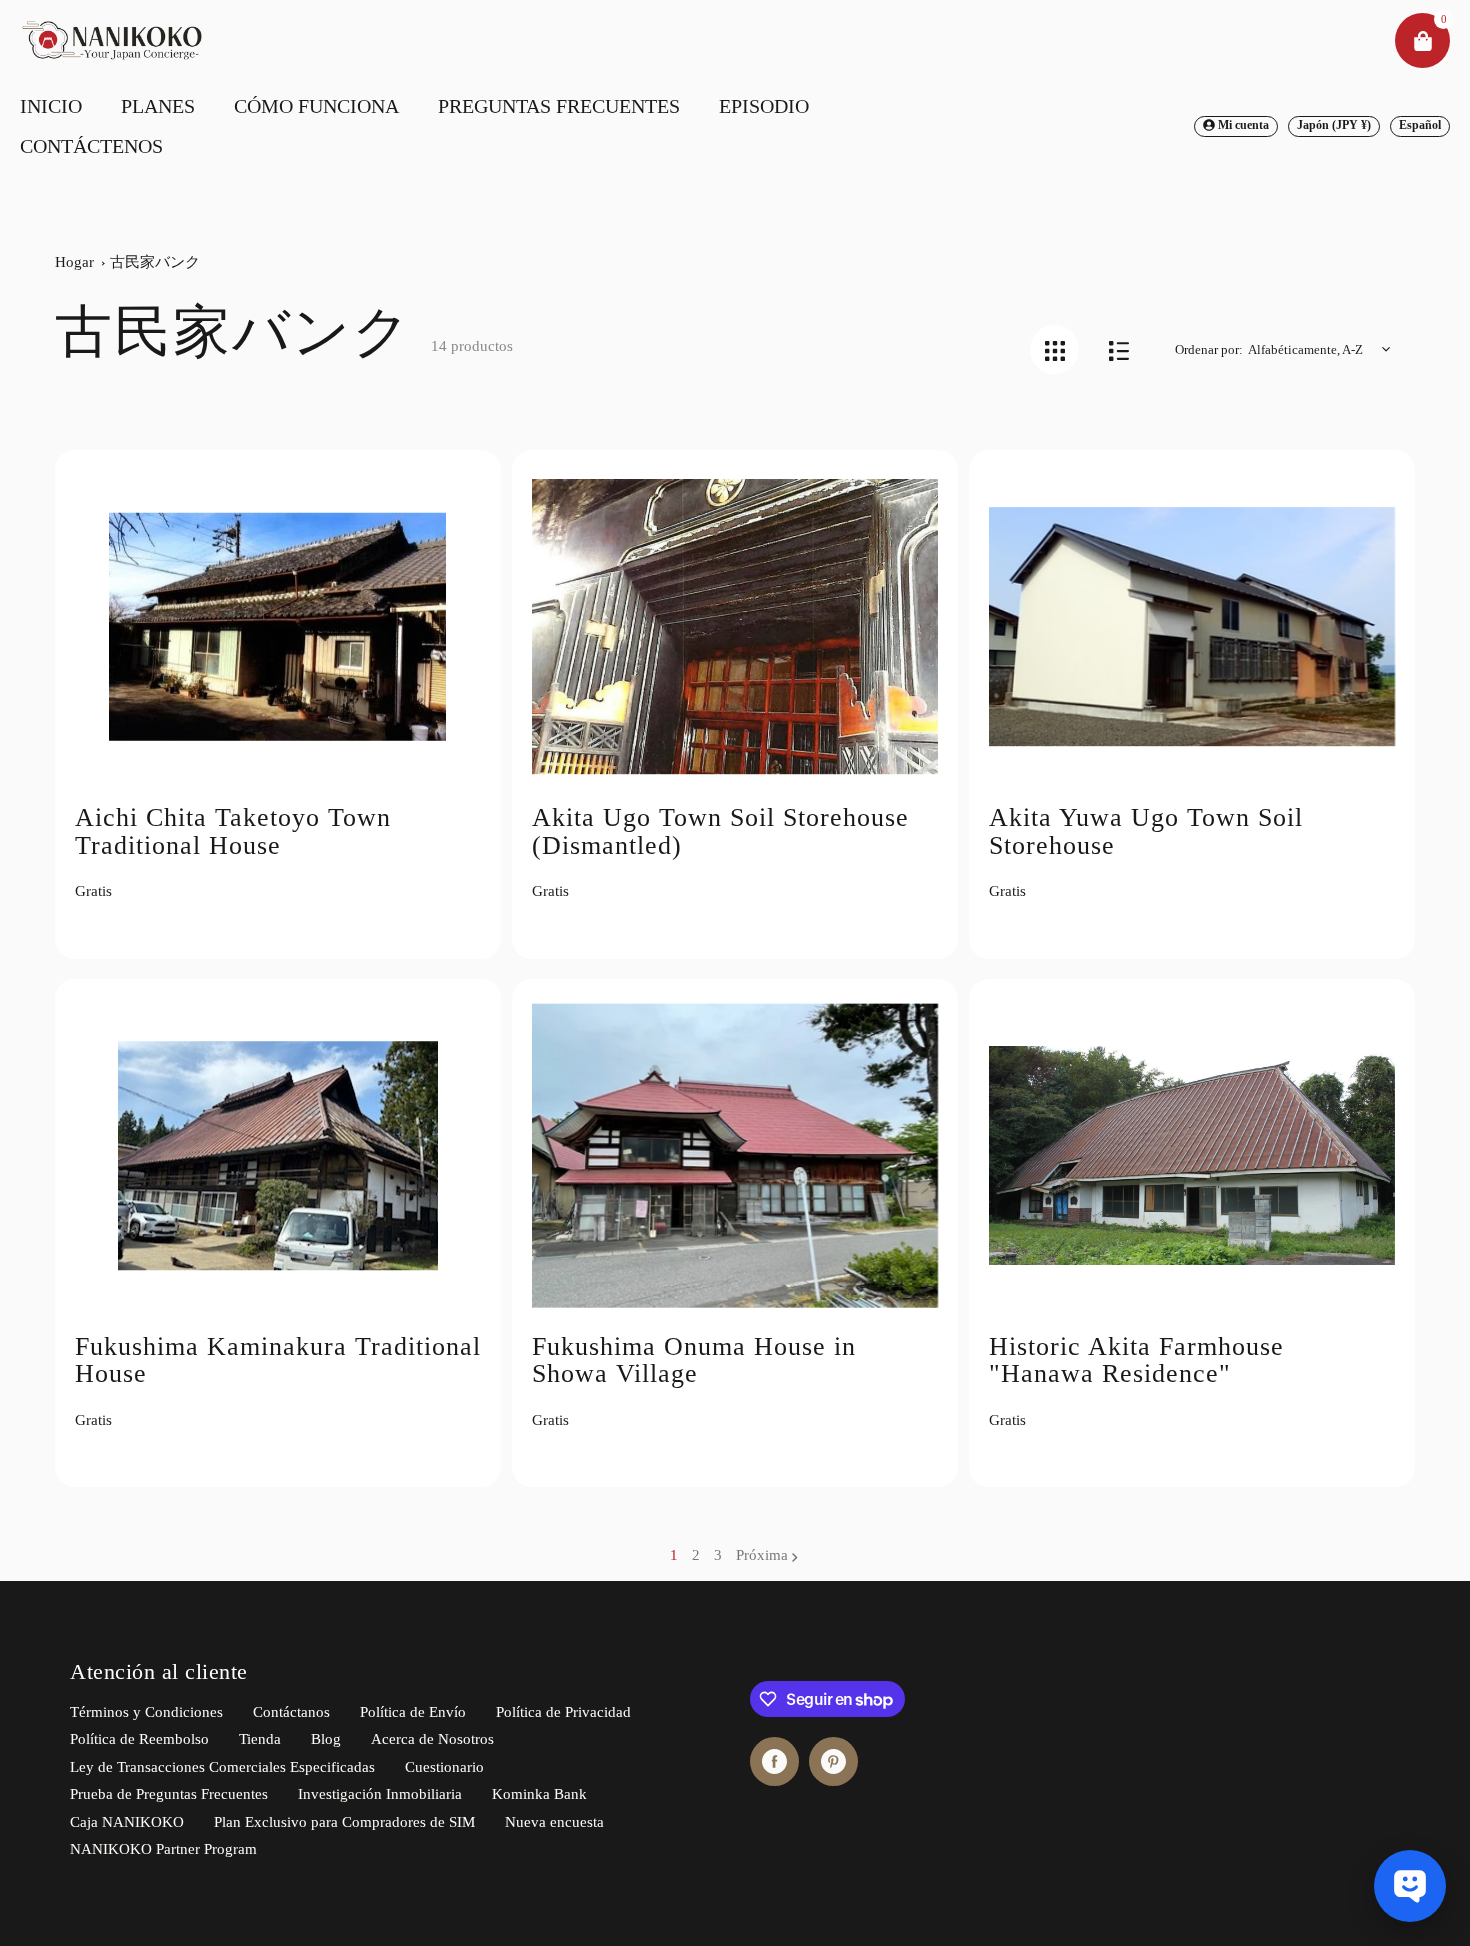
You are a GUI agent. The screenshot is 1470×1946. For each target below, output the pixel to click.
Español (1420, 125)
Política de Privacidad (563, 1712)
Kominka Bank (539, 1794)
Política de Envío (413, 1712)
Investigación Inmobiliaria (380, 1794)
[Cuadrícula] (1054, 349)
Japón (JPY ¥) (1334, 125)
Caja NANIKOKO (127, 1822)
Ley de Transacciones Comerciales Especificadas (222, 1767)
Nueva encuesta (554, 1822)
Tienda (260, 1739)
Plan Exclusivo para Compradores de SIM (344, 1822)
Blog (326, 1739)
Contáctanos (291, 1712)
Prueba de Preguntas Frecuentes (169, 1794)
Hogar (74, 262)
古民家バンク (155, 262)
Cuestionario (444, 1767)
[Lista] (1118, 349)
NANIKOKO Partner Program (163, 1849)
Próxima (762, 1555)
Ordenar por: (1209, 349)
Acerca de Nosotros (432, 1739)
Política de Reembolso (139, 1739)
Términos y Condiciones (146, 1712)
